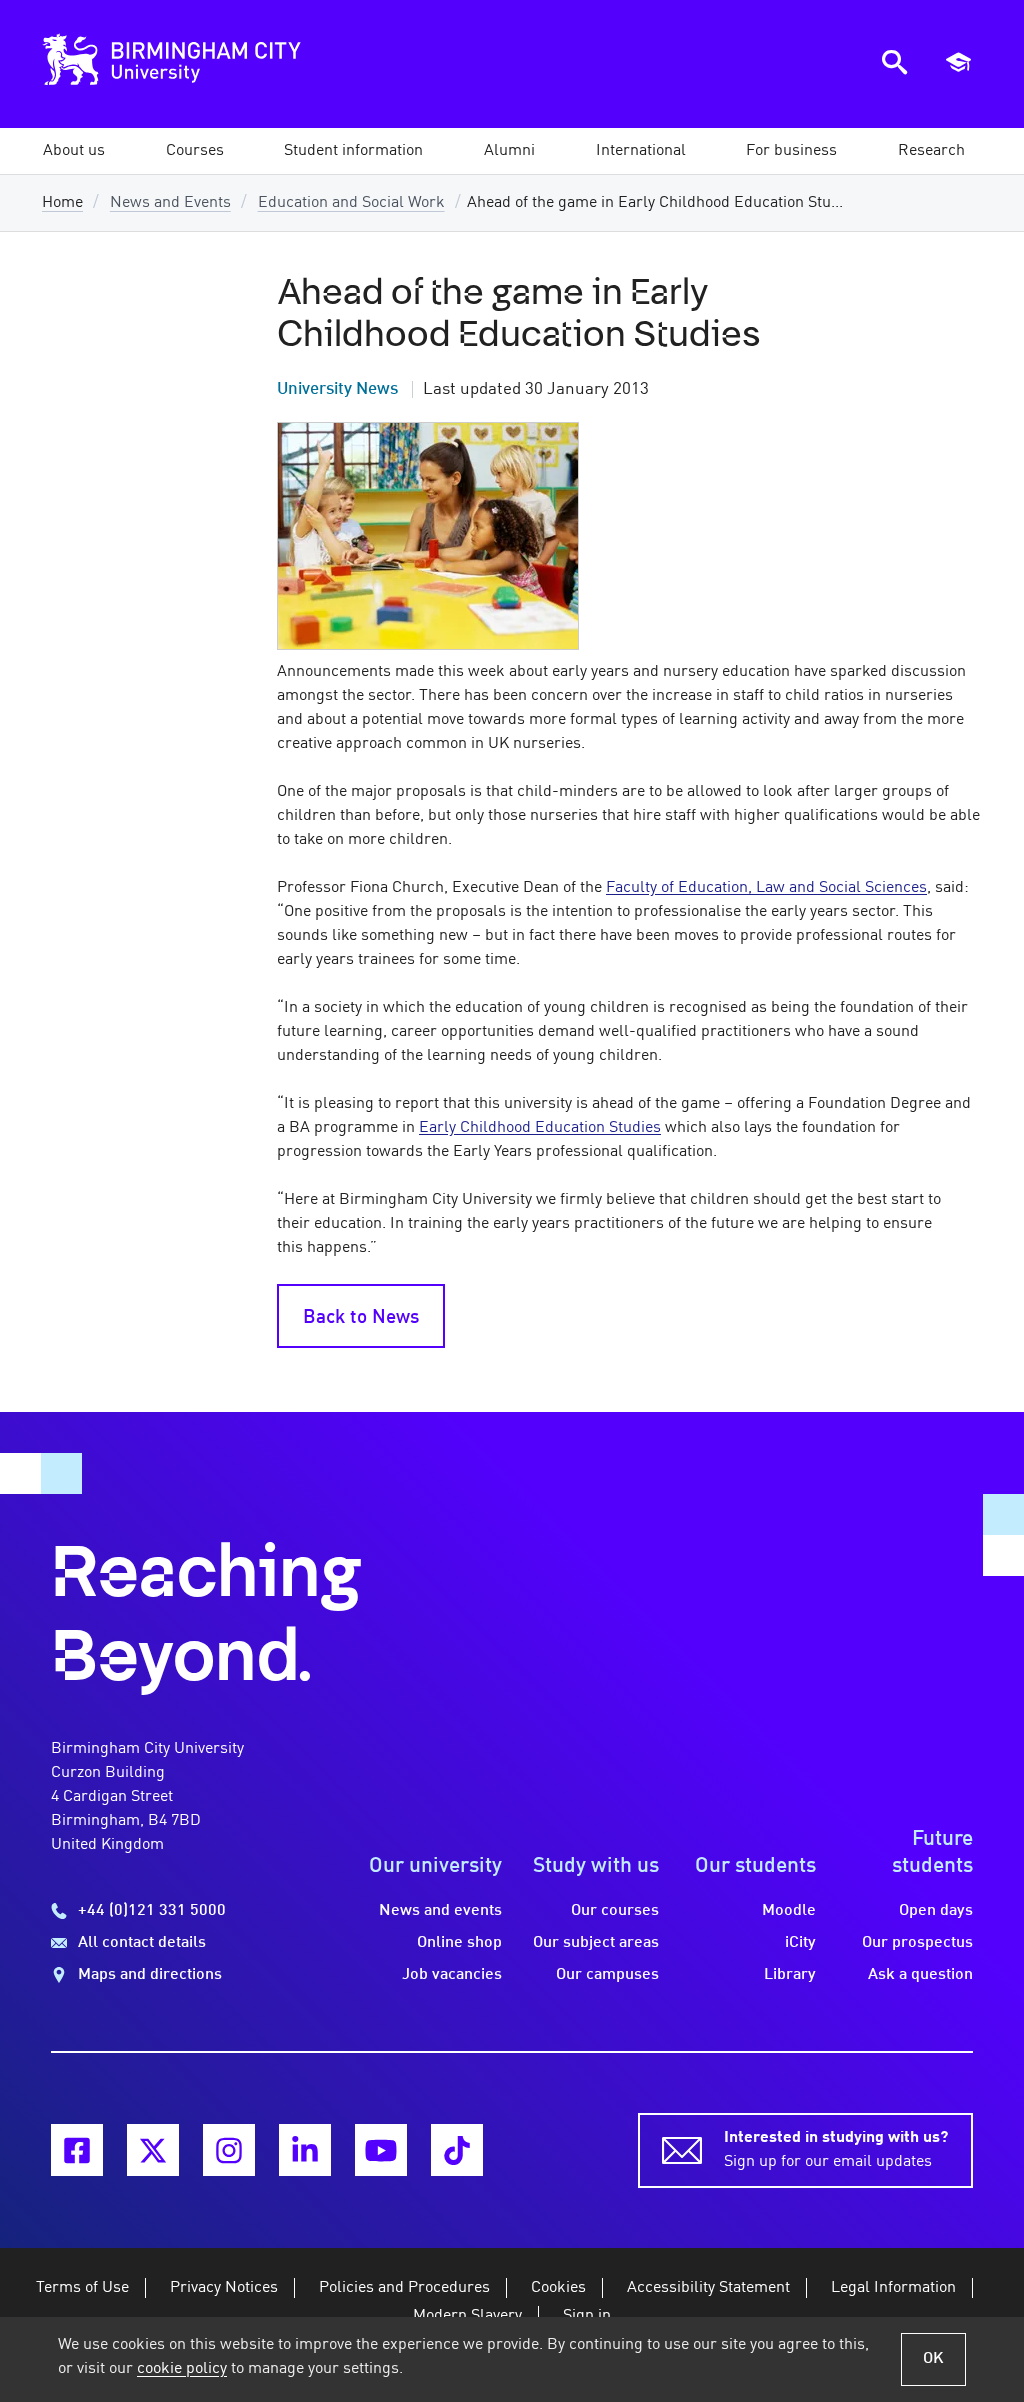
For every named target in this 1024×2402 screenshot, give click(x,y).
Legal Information (893, 2288)
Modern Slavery (467, 2316)
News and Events (170, 203)
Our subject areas (596, 1943)
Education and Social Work (351, 203)
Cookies (558, 2288)
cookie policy (182, 2369)
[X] (153, 2150)
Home (62, 203)
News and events (440, 1911)
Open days (936, 1911)
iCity (800, 1943)
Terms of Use (82, 2288)
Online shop (459, 1943)
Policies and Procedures (404, 2288)
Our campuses (607, 1975)
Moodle (789, 1911)
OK (933, 2359)
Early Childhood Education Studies (540, 1128)
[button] (74, 151)
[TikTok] (457, 2150)
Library (790, 1975)
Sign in (587, 2316)
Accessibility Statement (708, 2288)
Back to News (361, 1318)
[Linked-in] (305, 2150)
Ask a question (920, 1975)
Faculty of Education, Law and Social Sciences (766, 888)
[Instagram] (229, 2150)
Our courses (615, 1911)
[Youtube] (381, 2150)
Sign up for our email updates (836, 2150)
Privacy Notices (224, 2288)
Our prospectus (917, 1943)
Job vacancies (452, 1975)
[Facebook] (77, 2150)
